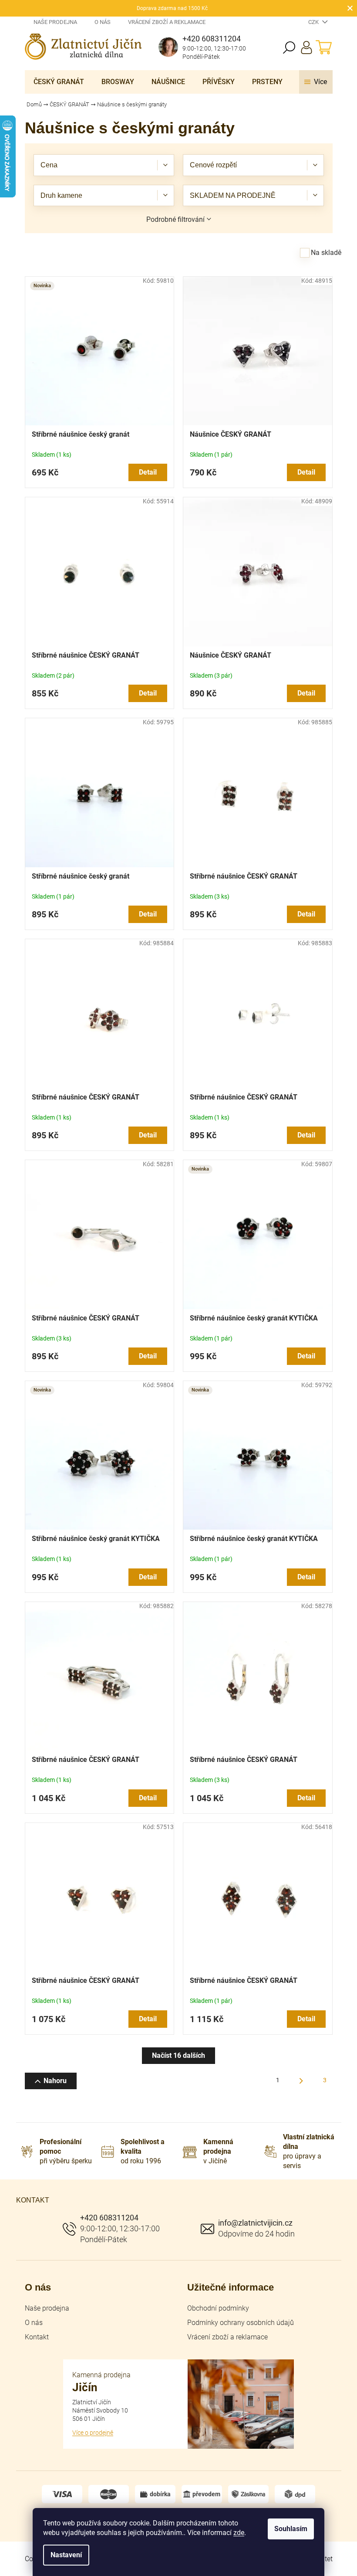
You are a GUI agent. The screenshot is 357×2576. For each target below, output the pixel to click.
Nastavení (66, 2555)
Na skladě (326, 253)
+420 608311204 (109, 2218)
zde (239, 2533)
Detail (148, 472)
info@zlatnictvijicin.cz (255, 2223)
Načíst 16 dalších (178, 2055)
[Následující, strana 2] (301, 2081)
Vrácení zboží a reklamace (167, 22)
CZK (314, 22)
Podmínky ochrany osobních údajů (241, 2323)
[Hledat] (289, 48)
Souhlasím (291, 2529)
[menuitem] (59, 82)
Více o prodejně (93, 2433)
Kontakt (37, 2337)
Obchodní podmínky (218, 2308)
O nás (103, 22)
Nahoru (55, 2081)
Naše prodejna (55, 22)
